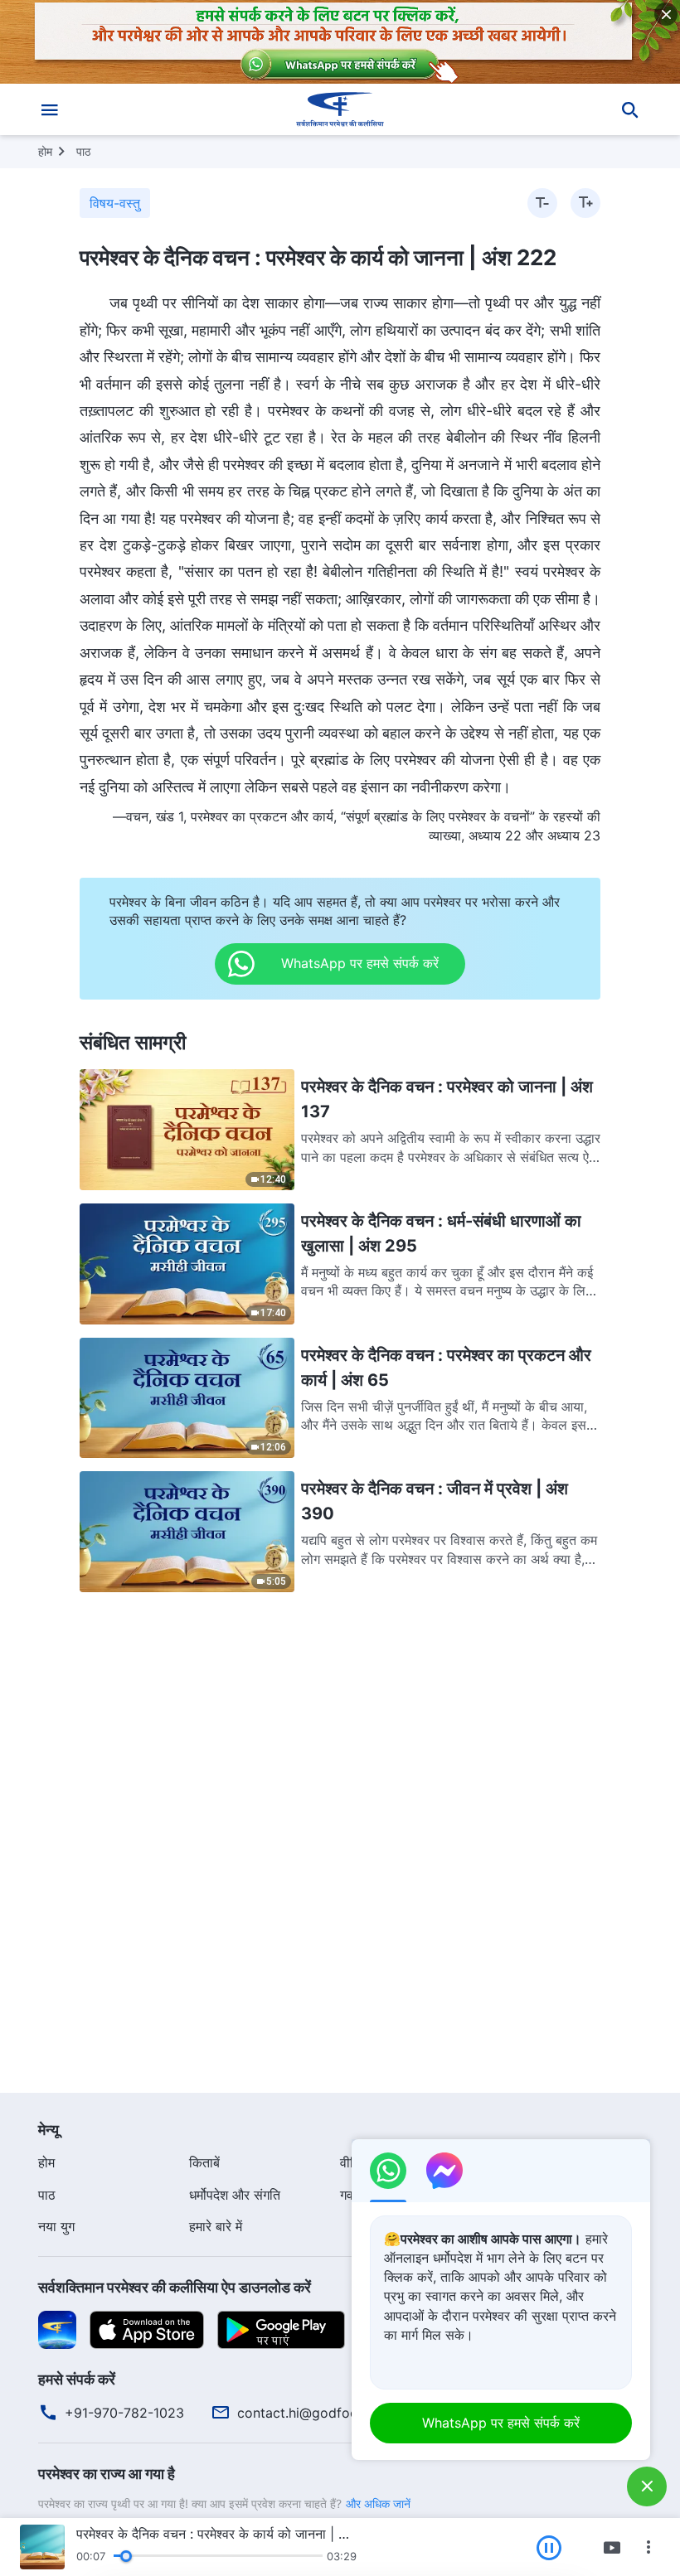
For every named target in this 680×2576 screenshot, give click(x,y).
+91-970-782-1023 (124, 2413)
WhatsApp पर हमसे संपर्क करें (501, 2423)
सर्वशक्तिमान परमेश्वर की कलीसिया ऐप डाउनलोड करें (175, 2287)
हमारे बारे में (216, 2226)
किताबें (204, 2162)
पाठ (83, 151)
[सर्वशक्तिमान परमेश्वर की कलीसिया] (340, 109)
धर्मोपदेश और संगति (235, 2195)
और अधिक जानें (378, 2503)
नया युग (56, 2226)
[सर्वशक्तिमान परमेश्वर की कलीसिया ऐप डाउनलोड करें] (57, 2328)
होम (45, 151)
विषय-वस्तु (115, 203)
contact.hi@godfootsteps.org (330, 2413)
